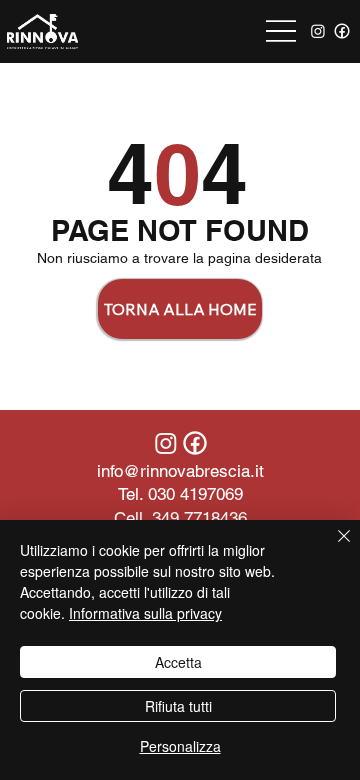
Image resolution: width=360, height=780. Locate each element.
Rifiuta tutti (178, 706)
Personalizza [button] (180, 746)
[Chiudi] (332, 548)
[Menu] (281, 31)
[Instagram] (318, 31)
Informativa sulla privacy (145, 613)
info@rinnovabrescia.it (180, 471)
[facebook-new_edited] (342, 31)
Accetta (178, 662)
